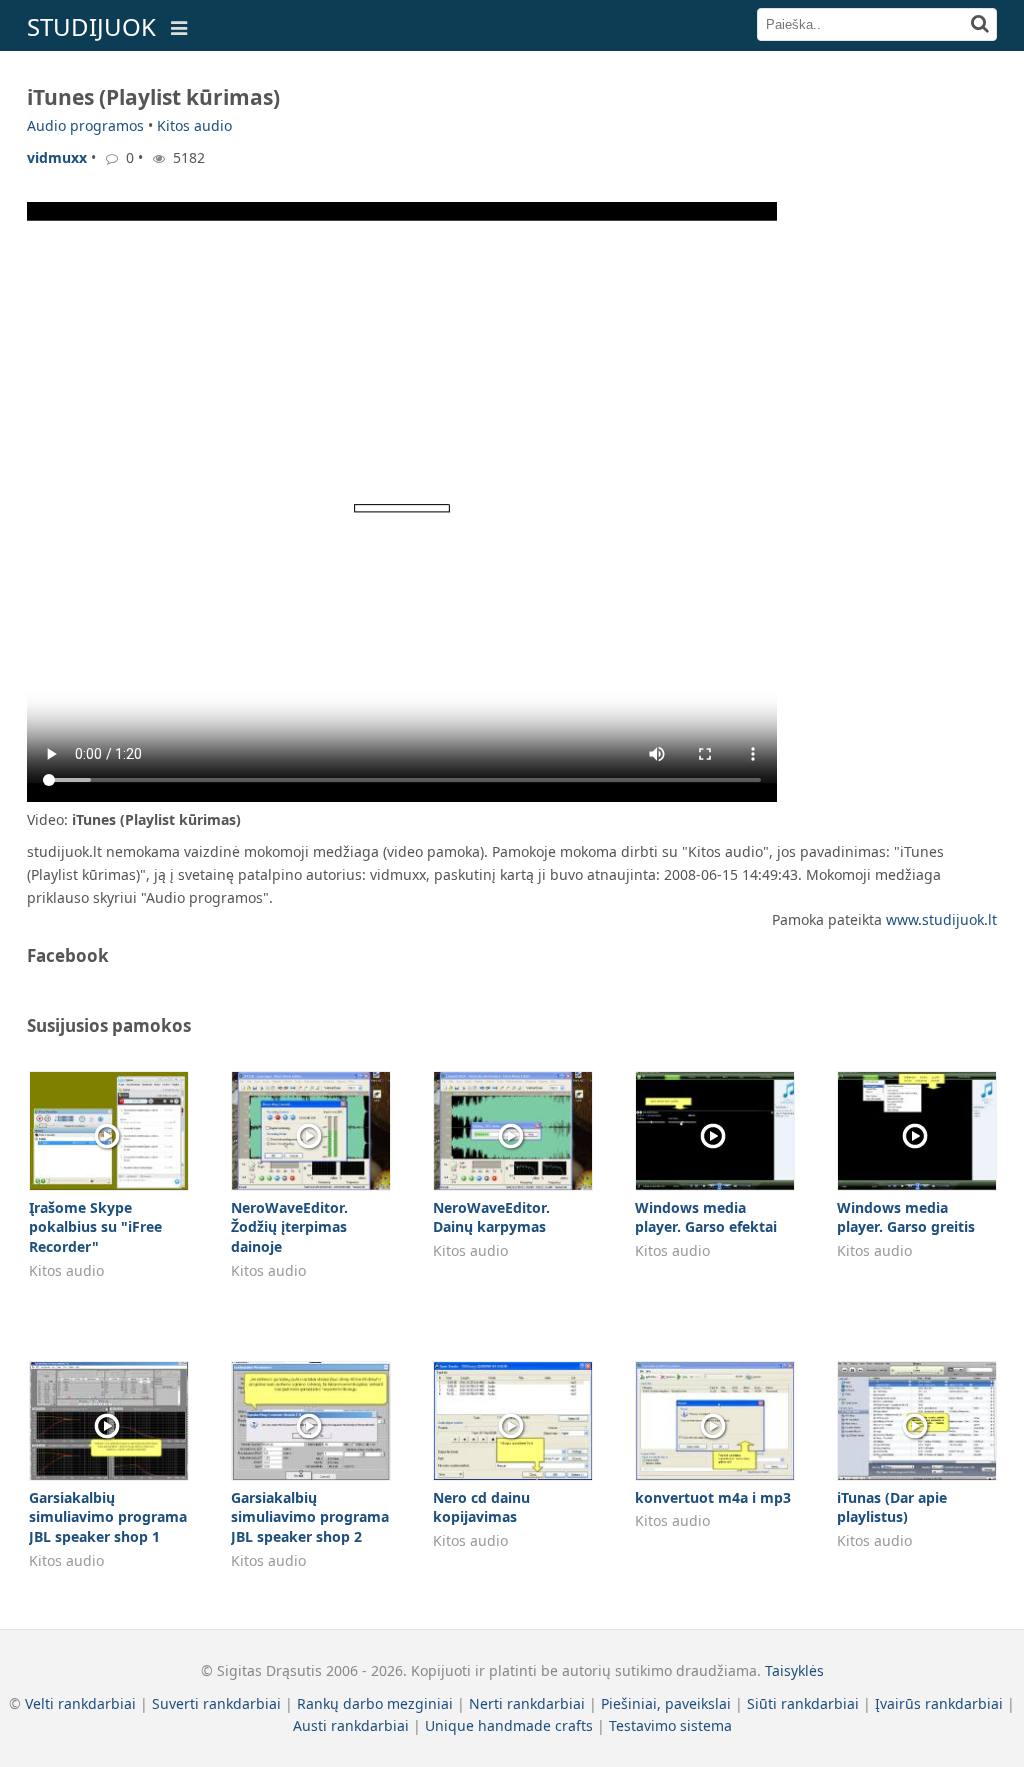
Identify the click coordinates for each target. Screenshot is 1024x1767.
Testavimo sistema (670, 1725)
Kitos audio (194, 125)
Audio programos (85, 125)
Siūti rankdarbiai (803, 1703)
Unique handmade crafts (509, 1725)
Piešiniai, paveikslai (666, 1703)
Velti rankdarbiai (80, 1703)
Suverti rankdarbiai (216, 1703)
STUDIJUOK (91, 26)
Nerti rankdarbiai (527, 1703)
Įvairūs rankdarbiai (939, 1703)
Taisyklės (794, 1670)
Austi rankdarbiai (351, 1725)
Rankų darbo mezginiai (375, 1703)
